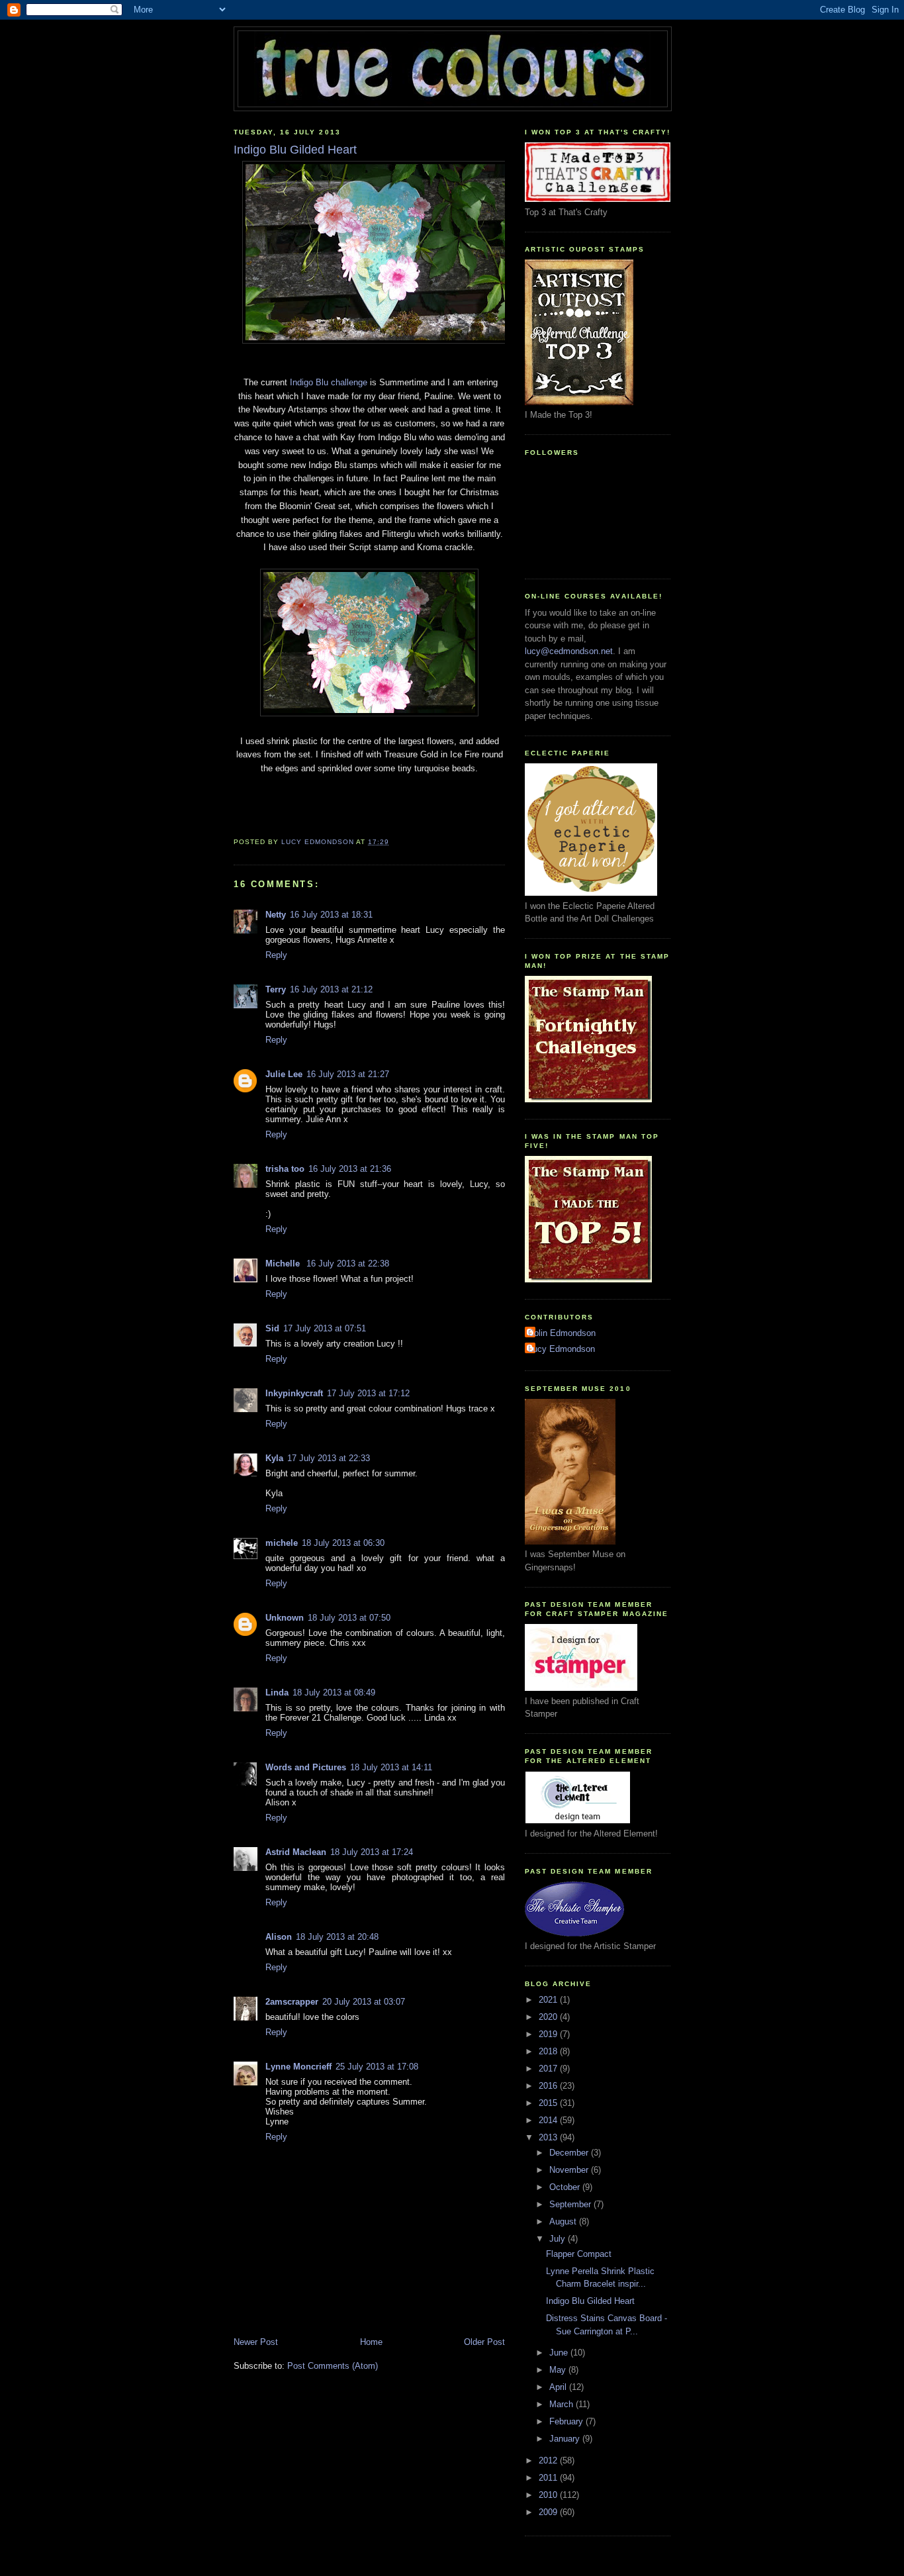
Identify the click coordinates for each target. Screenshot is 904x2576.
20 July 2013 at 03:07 (364, 2002)
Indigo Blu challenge (329, 382)
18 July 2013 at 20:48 (337, 1937)
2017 (549, 2069)
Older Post (484, 2342)
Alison (279, 1937)
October (566, 2187)
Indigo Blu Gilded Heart (590, 2301)
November (570, 2170)
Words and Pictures (306, 1767)
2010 (549, 2495)
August (564, 2221)
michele (282, 1543)
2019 (549, 2034)
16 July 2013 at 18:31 (331, 915)
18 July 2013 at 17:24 (372, 1852)
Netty (276, 915)
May (559, 2370)
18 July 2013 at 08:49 (334, 1693)
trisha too (285, 1169)
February (567, 2421)
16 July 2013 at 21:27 (348, 1074)
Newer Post (256, 2342)
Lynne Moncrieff (298, 2067)
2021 (549, 2000)
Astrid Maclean (296, 1852)
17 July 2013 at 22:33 (329, 1458)
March (563, 2404)
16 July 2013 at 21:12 (331, 989)
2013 (549, 2137)
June (560, 2353)
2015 (549, 2103)
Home (371, 2342)
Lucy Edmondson (562, 1349)
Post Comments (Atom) (333, 2366)
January (566, 2439)
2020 (549, 2017)
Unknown (285, 1618)
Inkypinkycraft (294, 1393)
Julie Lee (284, 1074)
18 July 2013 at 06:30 (343, 1543)
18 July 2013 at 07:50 (349, 1618)
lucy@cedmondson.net (569, 651)
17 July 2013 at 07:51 (325, 1328)
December (570, 2153)
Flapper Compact (579, 2254)
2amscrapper (292, 2002)
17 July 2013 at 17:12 (368, 1393)
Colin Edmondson (562, 1333)
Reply (276, 955)
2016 (549, 2086)
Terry (276, 989)
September (571, 2204)
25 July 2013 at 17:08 (377, 2067)
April (559, 2387)
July (559, 2239)
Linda (277, 1693)
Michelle (284, 1264)
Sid (272, 1328)
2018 (549, 2051)
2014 (549, 2120)
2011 (549, 2478)
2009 (549, 2512)
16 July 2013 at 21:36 (350, 1169)
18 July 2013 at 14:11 (391, 1767)
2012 (549, 2460)
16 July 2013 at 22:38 (348, 1264)
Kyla (274, 1458)
